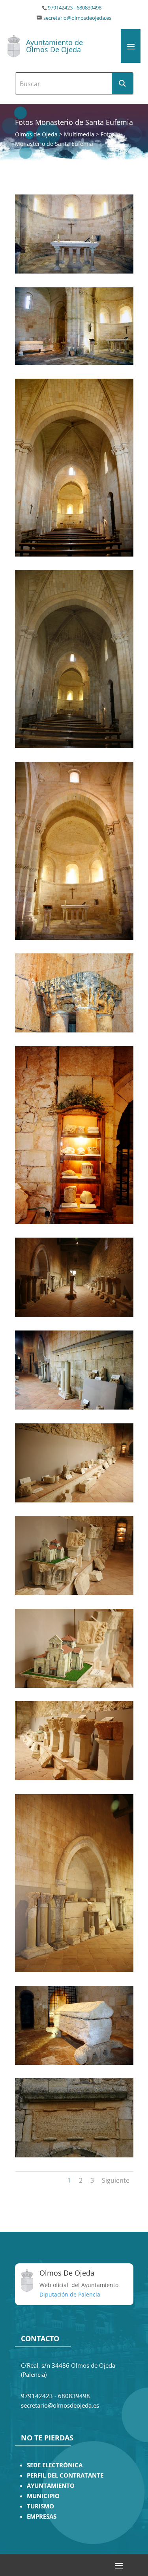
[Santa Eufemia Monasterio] (74, 271)
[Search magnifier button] (122, 83)
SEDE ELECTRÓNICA (55, 2465)
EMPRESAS (42, 2517)
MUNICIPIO (43, 2496)
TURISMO (40, 2506)
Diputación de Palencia (70, 2294)
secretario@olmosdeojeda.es (77, 18)
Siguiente (116, 2180)
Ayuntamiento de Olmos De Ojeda (54, 46)
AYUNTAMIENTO (51, 2486)
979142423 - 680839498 (75, 8)
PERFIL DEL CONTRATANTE (65, 2475)
